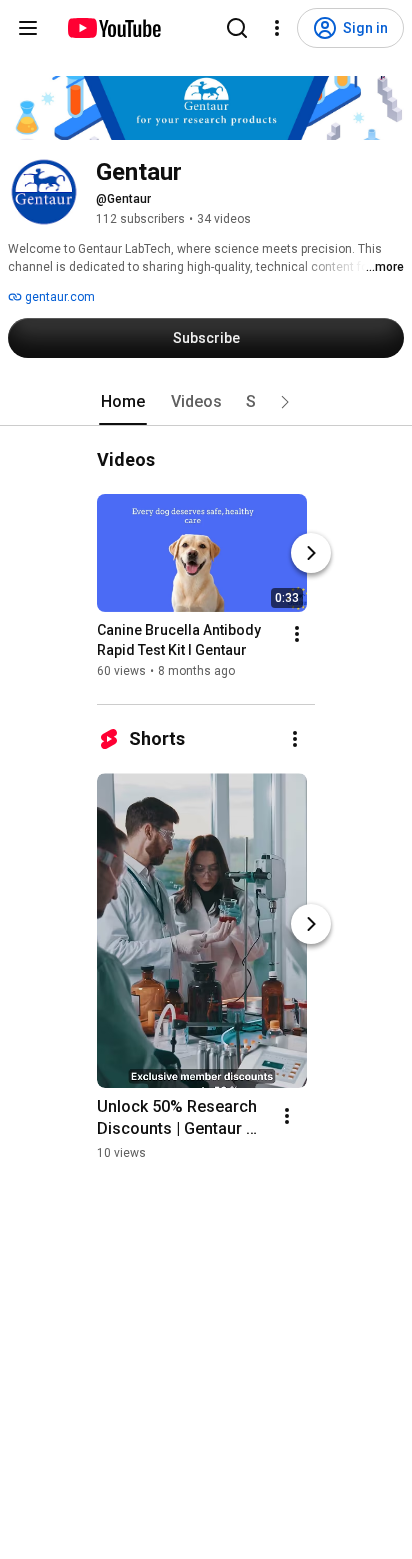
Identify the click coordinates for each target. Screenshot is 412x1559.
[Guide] (28, 28)
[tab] (123, 402)
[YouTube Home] (113, 28)
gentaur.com (58, 297)
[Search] (237, 28)
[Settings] (277, 28)
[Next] (311, 553)
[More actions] (297, 634)
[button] (285, 402)
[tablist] (206, 402)
